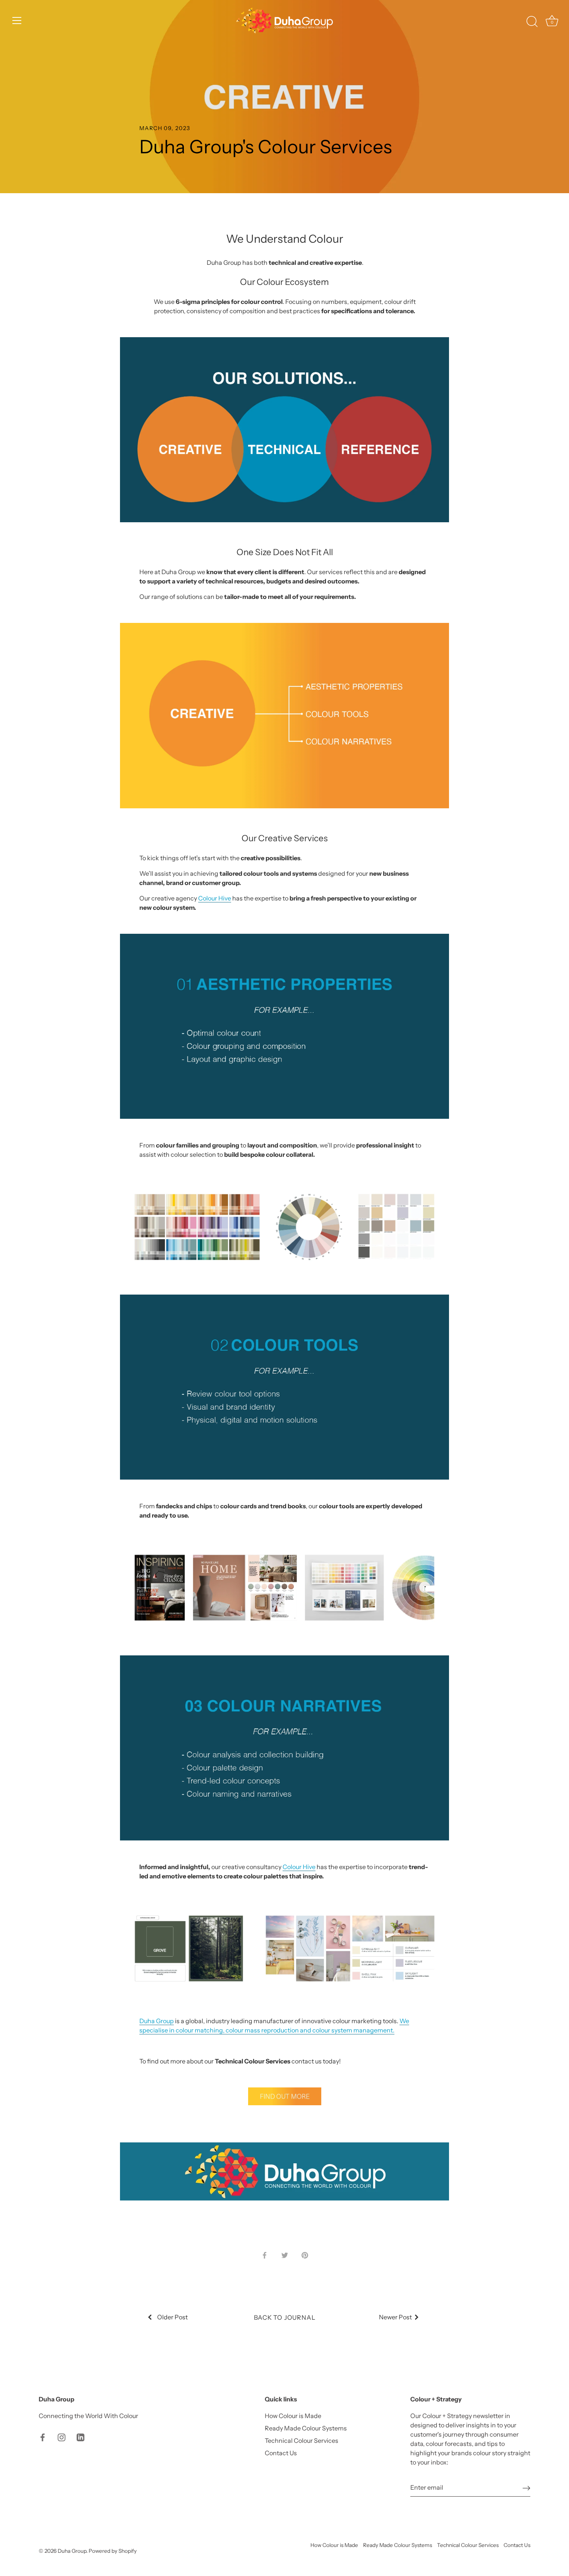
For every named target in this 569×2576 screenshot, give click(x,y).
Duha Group (72, 2551)
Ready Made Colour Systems (306, 2428)
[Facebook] (43, 2437)
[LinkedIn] (81, 2437)
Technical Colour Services (302, 2441)
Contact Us (281, 2453)
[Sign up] (526, 2488)
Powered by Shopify (113, 2551)
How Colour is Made (293, 2416)
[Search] (532, 22)
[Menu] (17, 21)
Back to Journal (285, 2317)
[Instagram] (62, 2437)
